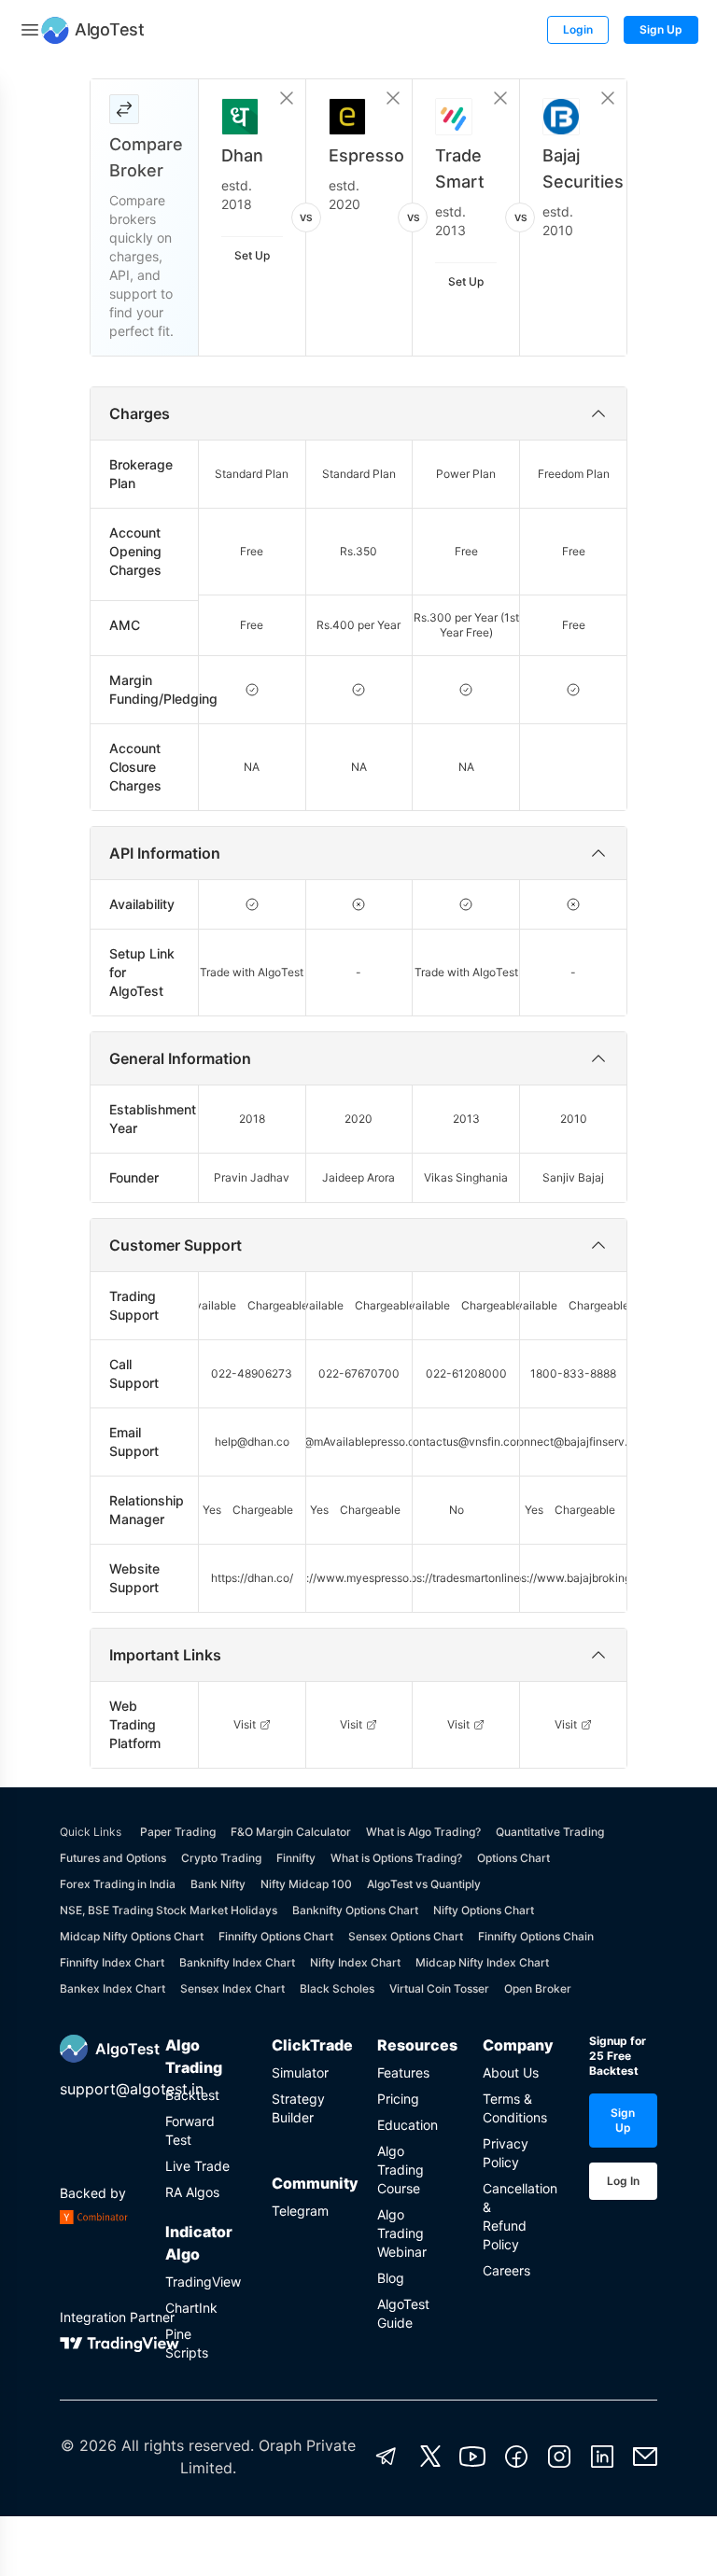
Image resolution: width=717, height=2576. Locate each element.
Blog (391, 2278)
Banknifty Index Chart (237, 1962)
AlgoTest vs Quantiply (424, 1884)
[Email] (645, 2457)
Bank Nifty (218, 1884)
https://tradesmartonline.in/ (466, 1578)
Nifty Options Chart (484, 1910)
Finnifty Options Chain (536, 1936)
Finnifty (296, 1858)
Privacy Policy (506, 2153)
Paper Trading (178, 1832)
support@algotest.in (132, 2089)
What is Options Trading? (396, 1858)
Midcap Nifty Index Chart (482, 1962)
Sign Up (661, 29)
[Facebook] (516, 2457)
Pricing (398, 2099)
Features (403, 2072)
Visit (245, 1724)
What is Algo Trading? (423, 1832)
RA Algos (192, 2192)
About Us (511, 2072)
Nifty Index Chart (355, 1962)
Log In (623, 2181)
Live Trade (197, 2166)
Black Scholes (337, 1988)
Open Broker (538, 1988)
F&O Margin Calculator (291, 1832)
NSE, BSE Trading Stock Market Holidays (169, 1910)
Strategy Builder (298, 2108)
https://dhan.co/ (252, 1578)
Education (408, 2125)
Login (578, 29)
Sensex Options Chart (406, 1936)
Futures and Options (113, 1858)
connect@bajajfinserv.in (574, 1442)
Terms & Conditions (515, 2108)
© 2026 (89, 2445)
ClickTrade (306, 2045)
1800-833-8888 (573, 1373)
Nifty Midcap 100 (306, 1884)
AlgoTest (127, 2049)
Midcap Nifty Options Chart (132, 1936)
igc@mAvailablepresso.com (359, 1442)
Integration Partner (117, 2317)
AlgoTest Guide (403, 2313)
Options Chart (513, 1858)
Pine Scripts (187, 2343)
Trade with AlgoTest (252, 972)
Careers (506, 2270)
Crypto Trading (221, 1858)
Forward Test (190, 2130)
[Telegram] (387, 2457)
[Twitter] (430, 2457)
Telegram (300, 2211)
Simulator (300, 2072)
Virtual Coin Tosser (439, 1988)
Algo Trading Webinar (402, 2233)
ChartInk (191, 2308)
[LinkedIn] (602, 2457)
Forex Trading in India (118, 1884)
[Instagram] (559, 2457)
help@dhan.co (252, 1442)
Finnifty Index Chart (112, 1962)
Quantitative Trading (550, 1832)
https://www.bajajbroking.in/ (574, 1578)
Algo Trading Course (401, 2170)
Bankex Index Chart (112, 1988)
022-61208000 (466, 1373)
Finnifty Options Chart (276, 1936)
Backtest (192, 2095)
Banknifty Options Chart (355, 1910)
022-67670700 (359, 1373)
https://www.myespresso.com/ (359, 1578)
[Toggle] (30, 30)
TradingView (199, 2282)
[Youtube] (472, 2457)
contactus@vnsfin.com (466, 1442)
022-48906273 (252, 1373)
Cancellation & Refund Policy (517, 2216)
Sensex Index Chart (232, 1988)
